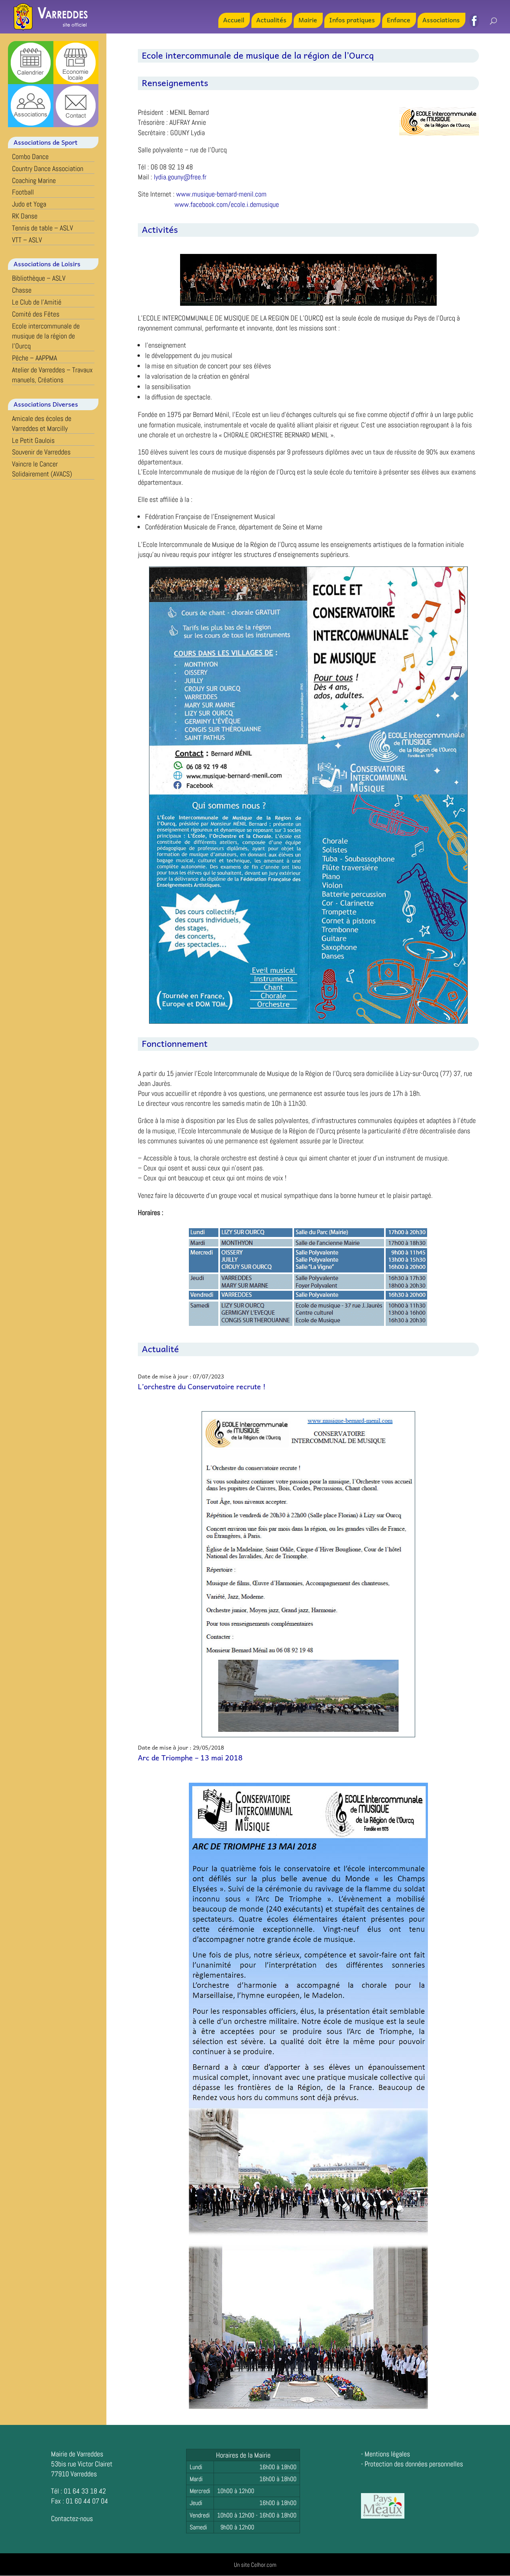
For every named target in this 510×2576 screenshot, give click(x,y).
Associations (441, 21)
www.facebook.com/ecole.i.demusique (227, 204)
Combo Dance (30, 156)
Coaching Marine (34, 180)
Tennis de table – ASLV (42, 228)
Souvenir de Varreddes (41, 452)
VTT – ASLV (27, 240)
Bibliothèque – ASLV (39, 278)
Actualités (271, 21)
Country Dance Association (48, 168)
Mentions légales (387, 2454)
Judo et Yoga (29, 204)
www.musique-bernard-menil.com (221, 194)
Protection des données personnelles (414, 2464)
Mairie (308, 21)
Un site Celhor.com (255, 2565)
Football (23, 192)
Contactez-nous (72, 2518)
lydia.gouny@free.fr (180, 177)
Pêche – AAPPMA (34, 358)
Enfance (399, 21)
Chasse (22, 290)
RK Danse (25, 216)
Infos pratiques (352, 21)
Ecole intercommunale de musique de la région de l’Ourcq (46, 336)
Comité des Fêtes (36, 314)
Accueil (234, 21)
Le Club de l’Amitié (37, 302)
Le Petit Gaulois (33, 440)
